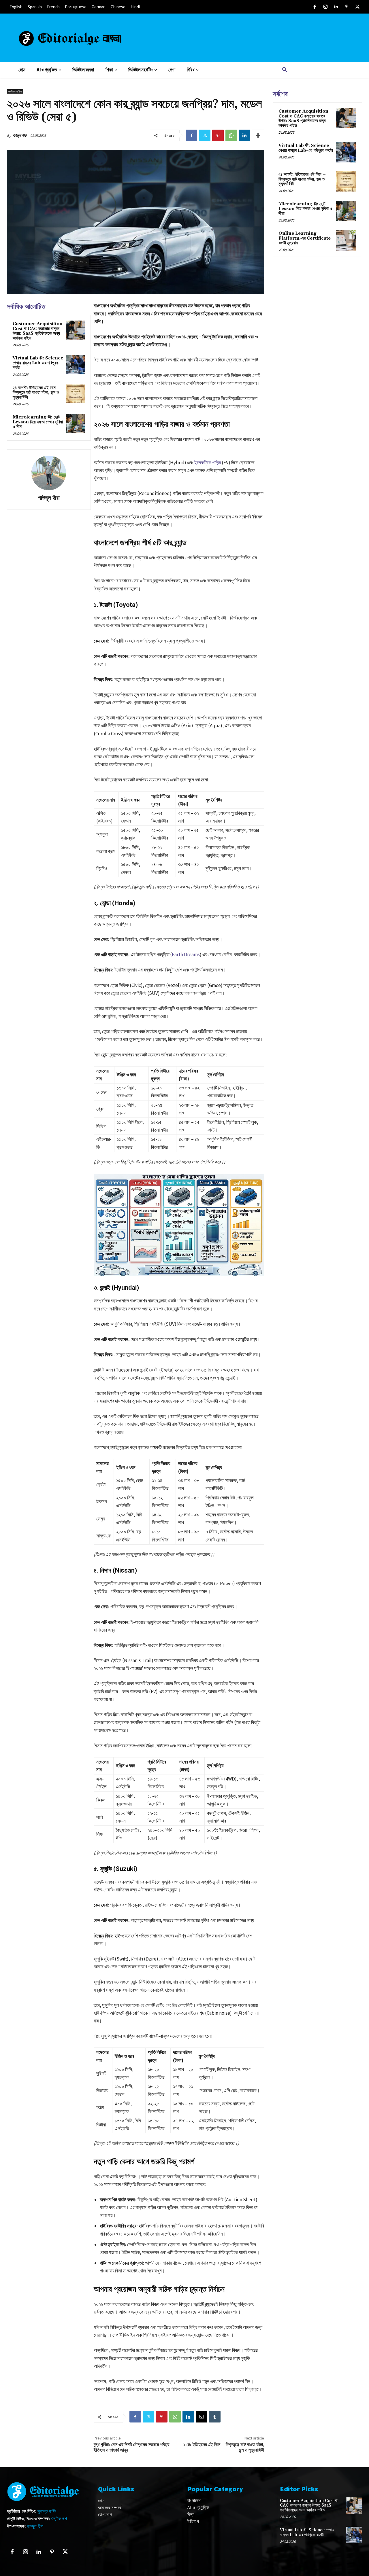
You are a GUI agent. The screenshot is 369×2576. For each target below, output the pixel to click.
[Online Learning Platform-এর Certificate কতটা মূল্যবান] (346, 240)
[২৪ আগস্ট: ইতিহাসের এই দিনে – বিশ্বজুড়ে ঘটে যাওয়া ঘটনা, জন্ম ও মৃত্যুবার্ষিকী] (75, 394)
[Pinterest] (347, 7)
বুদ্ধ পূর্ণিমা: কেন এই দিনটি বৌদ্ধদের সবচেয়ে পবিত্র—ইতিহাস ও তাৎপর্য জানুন (134, 2447)
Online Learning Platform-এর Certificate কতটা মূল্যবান (305, 238)
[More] (258, 135)
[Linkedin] (336, 7)
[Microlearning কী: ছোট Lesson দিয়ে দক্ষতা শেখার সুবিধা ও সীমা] (75, 423)
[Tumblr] (215, 2417)
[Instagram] (325, 7)
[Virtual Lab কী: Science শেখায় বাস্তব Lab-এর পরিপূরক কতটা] (75, 364)
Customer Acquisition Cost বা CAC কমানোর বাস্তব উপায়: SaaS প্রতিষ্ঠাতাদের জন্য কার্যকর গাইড (38, 331)
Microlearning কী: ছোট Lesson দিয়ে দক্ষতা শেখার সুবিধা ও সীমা (38, 422)
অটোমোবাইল (15, 91)
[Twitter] (357, 7)
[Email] (202, 2417)
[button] (285, 70)
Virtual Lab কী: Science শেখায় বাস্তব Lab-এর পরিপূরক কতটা (38, 363)
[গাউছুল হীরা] (49, 473)
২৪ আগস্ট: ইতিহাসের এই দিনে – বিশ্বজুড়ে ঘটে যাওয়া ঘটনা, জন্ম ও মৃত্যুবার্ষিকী (36, 393)
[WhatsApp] (231, 135)
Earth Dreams (186, 954)
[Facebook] (315, 7)
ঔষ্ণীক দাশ (59, 2519)
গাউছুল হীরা (19, 136)
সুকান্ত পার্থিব (47, 2511)
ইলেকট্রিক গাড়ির (208, 463)
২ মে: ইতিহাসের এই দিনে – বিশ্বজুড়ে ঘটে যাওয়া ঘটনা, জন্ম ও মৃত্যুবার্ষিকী (224, 2447)
